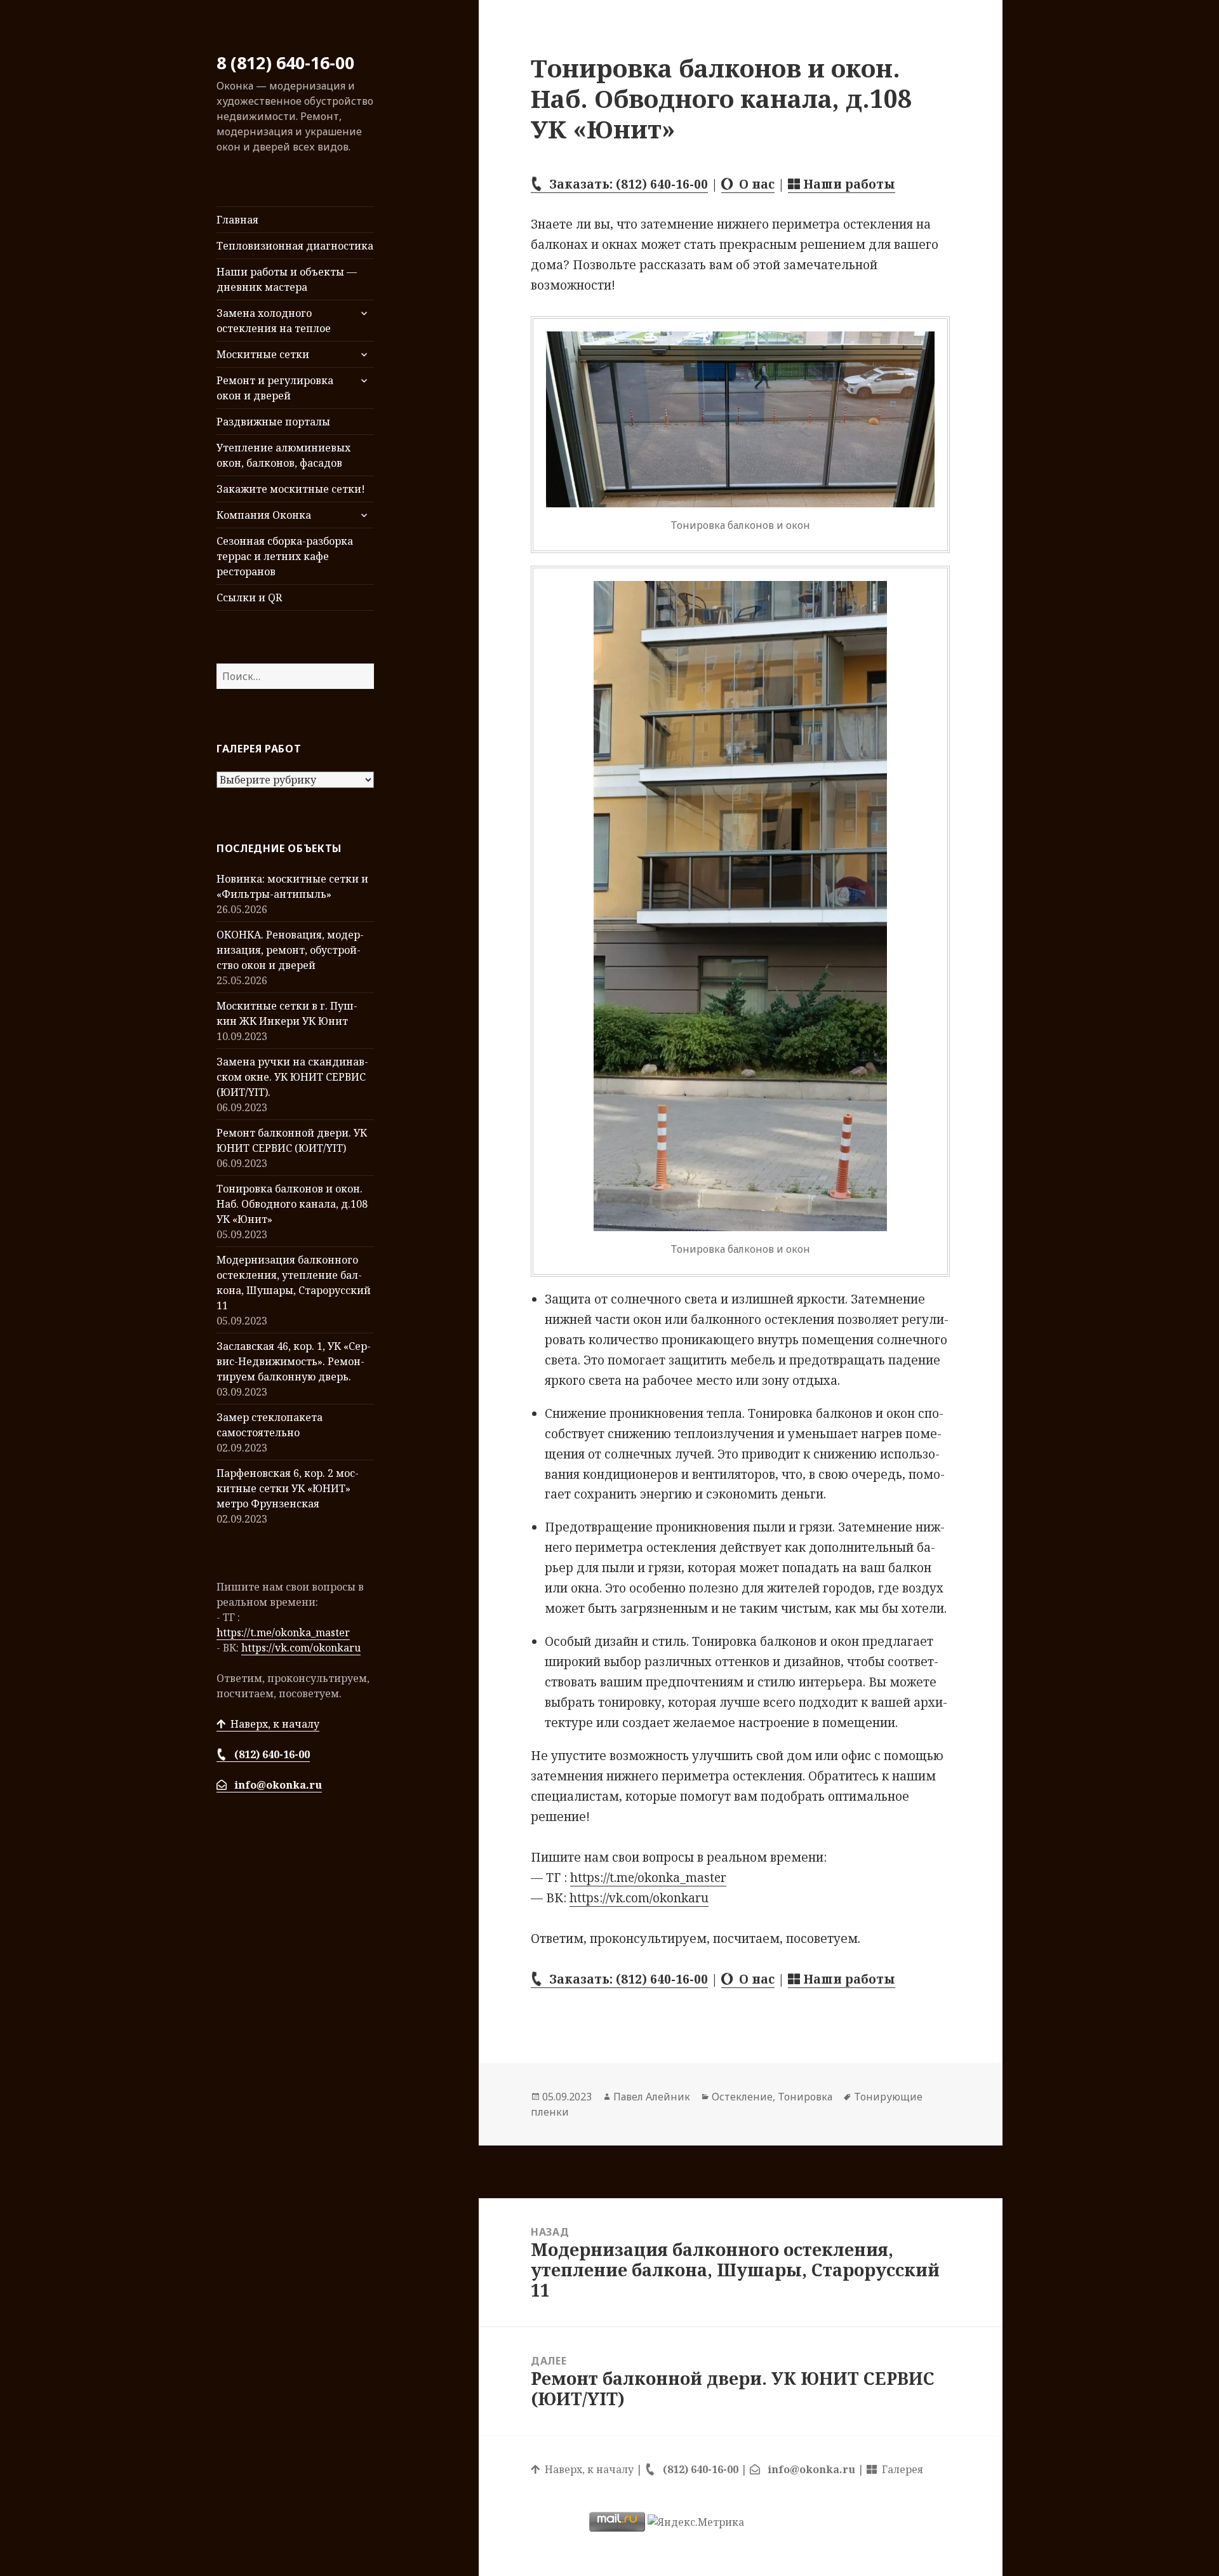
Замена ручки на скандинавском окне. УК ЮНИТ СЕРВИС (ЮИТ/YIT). (292, 1077)
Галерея (900, 2469)
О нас (754, 184)
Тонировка (805, 2097)
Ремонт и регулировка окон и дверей (275, 388)
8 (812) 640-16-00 (285, 63)
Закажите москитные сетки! (291, 489)
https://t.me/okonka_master (283, 1632)
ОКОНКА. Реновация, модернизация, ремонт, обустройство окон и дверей (290, 950)
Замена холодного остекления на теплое (274, 321)
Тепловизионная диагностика (295, 246)
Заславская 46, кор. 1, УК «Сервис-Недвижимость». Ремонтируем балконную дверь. (294, 1361)
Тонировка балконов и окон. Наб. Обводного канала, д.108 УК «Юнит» (292, 1204)
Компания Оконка (264, 515)
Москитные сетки (263, 354)
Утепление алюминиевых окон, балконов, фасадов (283, 455)
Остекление (742, 2097)
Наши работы (848, 184)
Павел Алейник (652, 2097)
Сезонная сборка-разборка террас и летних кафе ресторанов (285, 556)
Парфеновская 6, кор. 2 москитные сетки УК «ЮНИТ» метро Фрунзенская (288, 1488)
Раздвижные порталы (273, 422)
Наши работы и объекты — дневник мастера (287, 279)
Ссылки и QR (249, 597)
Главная (237, 220)
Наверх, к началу (272, 1724)
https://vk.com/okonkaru (301, 1648)
